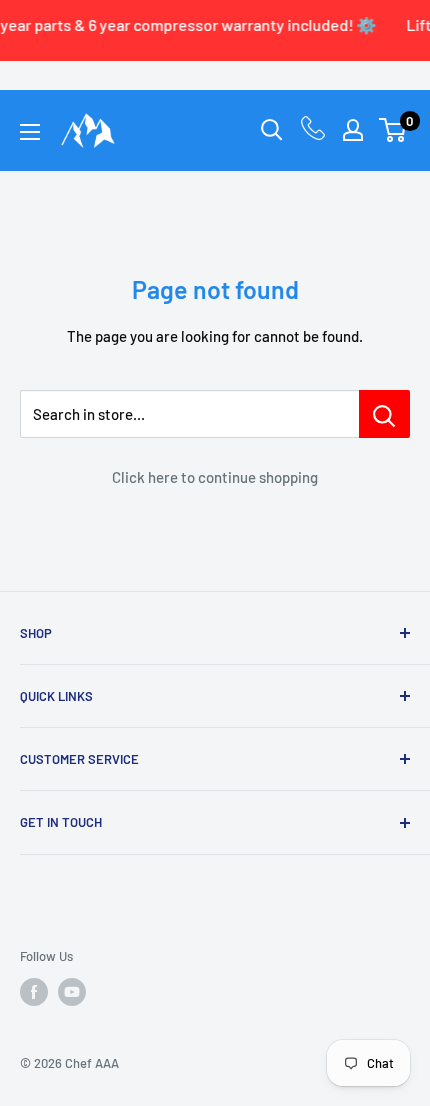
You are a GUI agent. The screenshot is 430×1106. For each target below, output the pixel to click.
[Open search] (272, 130)
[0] (393, 130)
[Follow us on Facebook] (34, 992)
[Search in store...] (384, 414)
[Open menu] (30, 132)
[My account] (353, 130)
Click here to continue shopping (215, 477)
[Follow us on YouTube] (72, 992)
